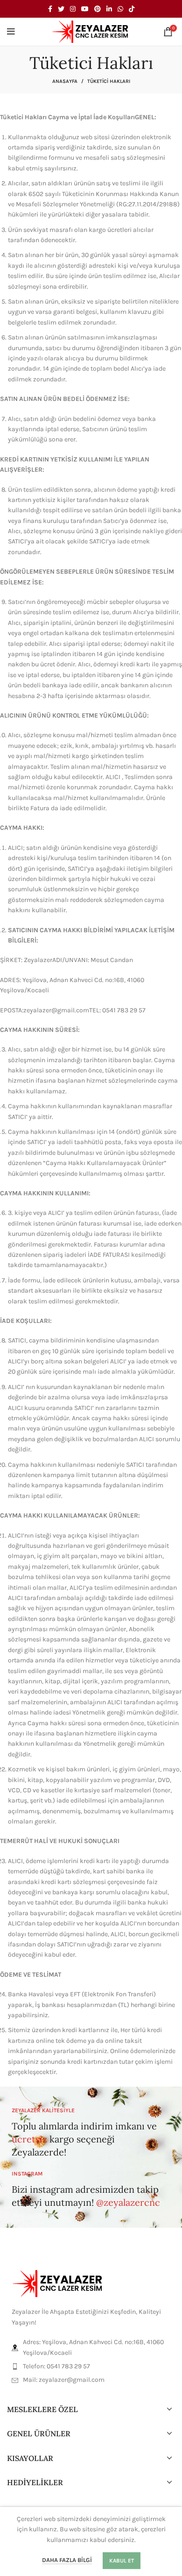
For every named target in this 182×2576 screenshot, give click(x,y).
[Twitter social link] (61, 9)
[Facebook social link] (50, 9)
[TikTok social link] (132, 9)
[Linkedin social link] (109, 9)
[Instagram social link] (73, 9)
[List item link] (91, 2366)
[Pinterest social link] (98, 9)
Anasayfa (65, 81)
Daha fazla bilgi (67, 2560)
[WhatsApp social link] (120, 9)
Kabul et (122, 2561)
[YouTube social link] (85, 9)
